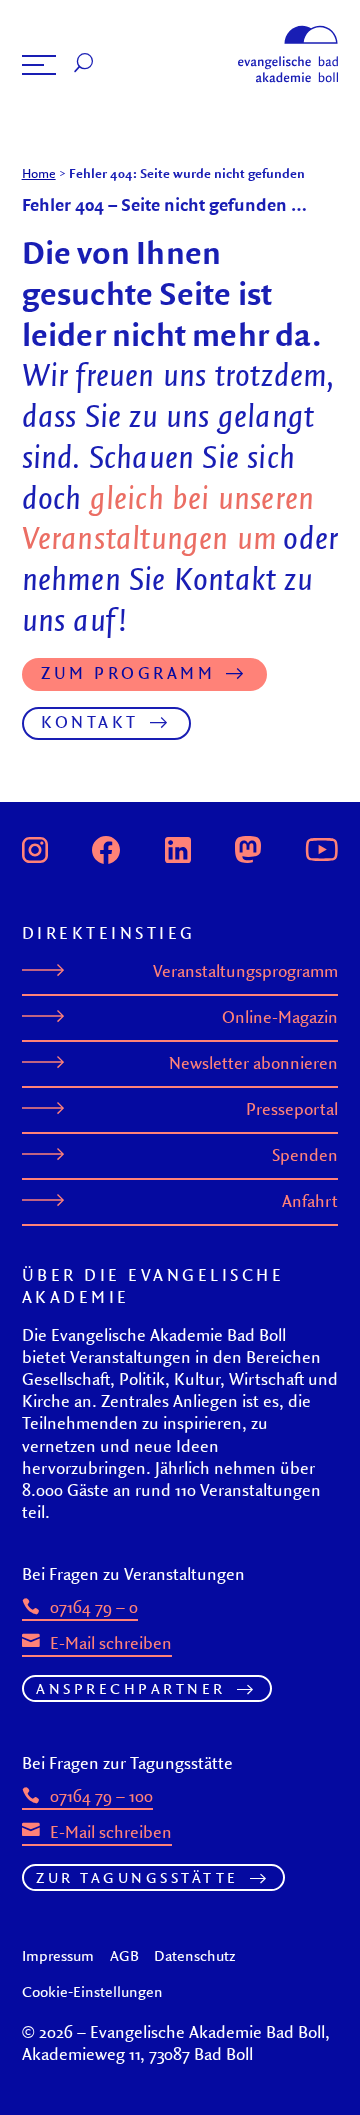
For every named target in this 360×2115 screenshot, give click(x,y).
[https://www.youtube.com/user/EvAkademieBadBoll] (321, 848)
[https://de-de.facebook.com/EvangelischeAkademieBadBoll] (106, 848)
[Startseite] (288, 32)
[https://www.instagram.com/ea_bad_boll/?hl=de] (35, 848)
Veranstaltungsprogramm (245, 971)
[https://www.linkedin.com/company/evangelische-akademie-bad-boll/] (178, 848)
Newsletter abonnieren (253, 1063)
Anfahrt (310, 1201)
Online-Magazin (280, 1017)
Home (39, 173)
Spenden (305, 1155)
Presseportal (292, 1109)
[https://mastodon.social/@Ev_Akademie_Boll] (248, 848)
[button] (39, 65)
